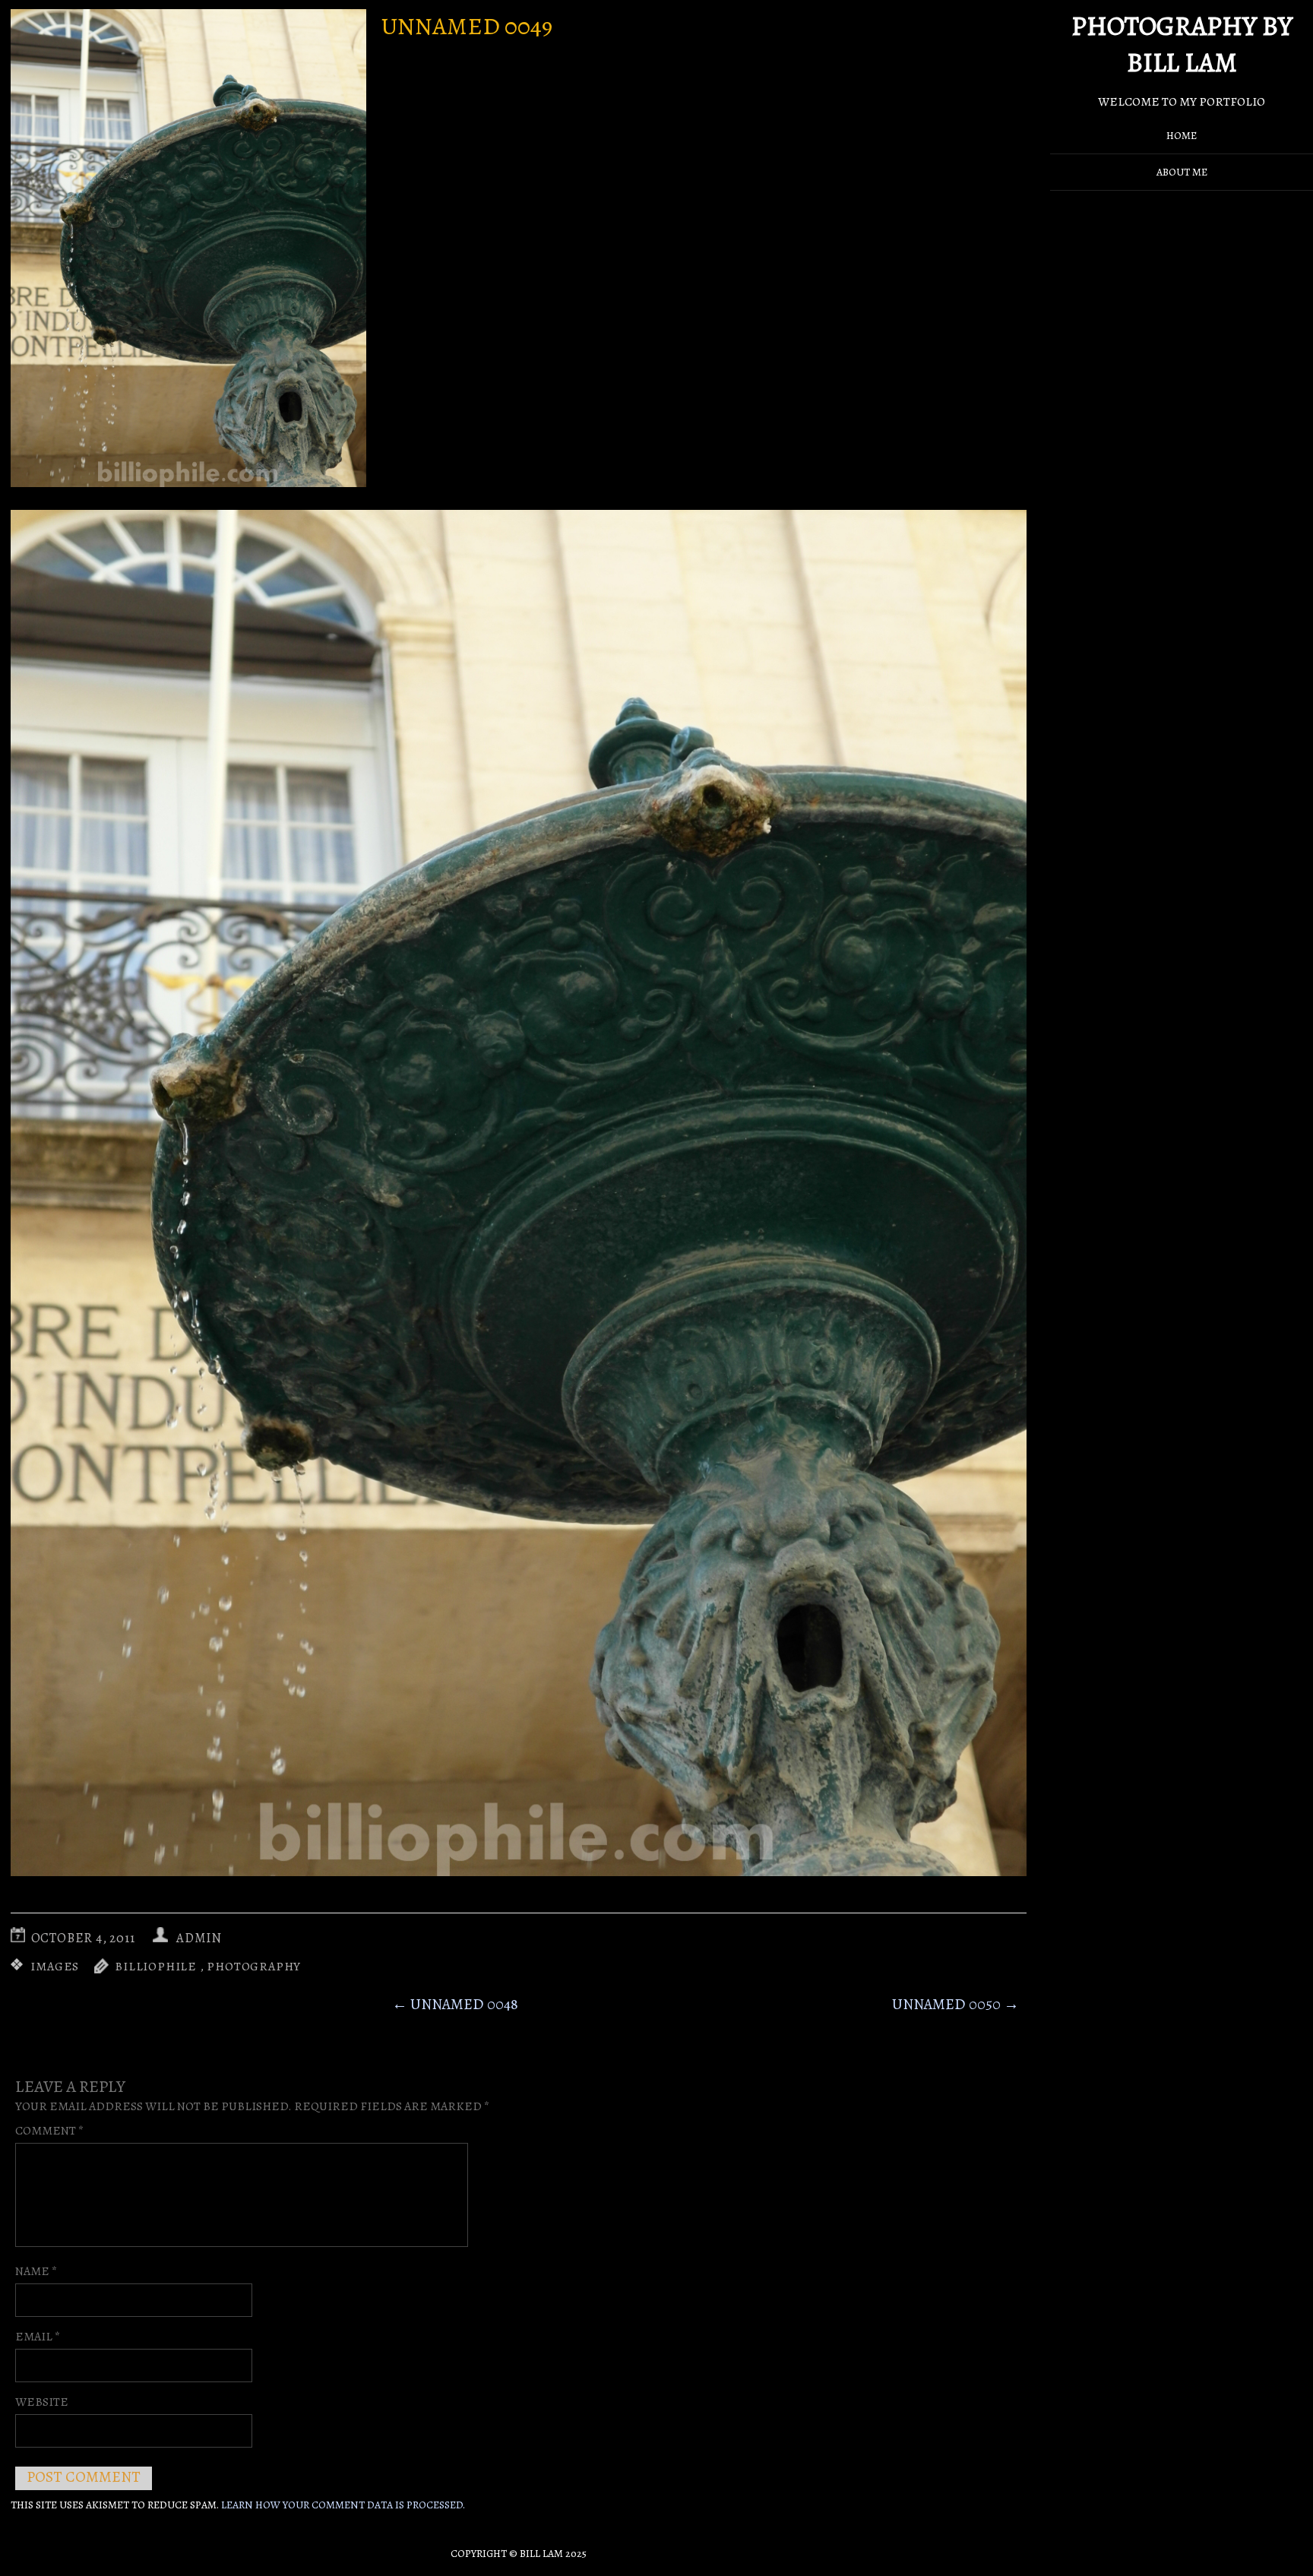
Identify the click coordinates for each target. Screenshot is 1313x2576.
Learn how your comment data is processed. (343, 2505)
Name (36, 2271)
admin (199, 1938)
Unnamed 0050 (955, 2004)
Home (1182, 136)
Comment (49, 2131)
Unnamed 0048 (455, 2004)
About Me (1182, 172)
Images (55, 1967)
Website (42, 2402)
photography (254, 1967)
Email (38, 2337)
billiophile (156, 1967)
